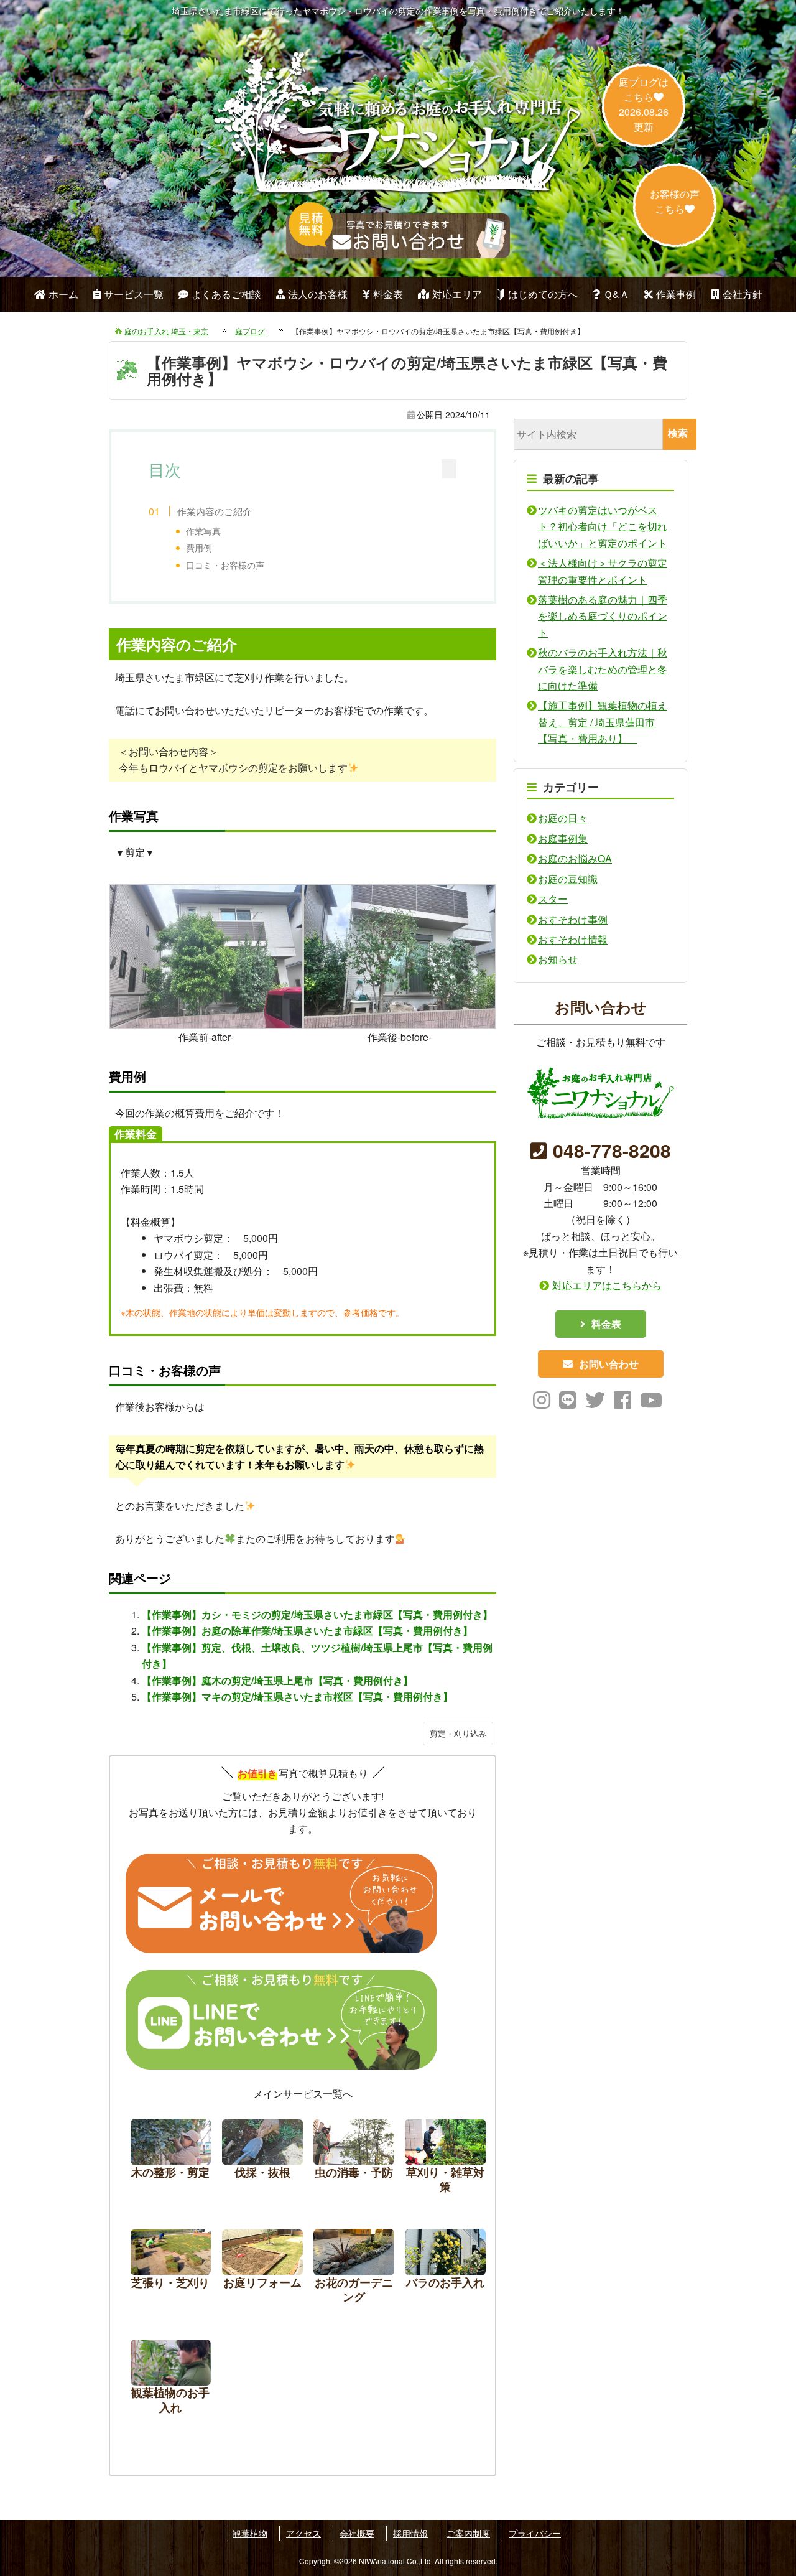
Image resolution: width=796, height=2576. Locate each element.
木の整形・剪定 (171, 2159)
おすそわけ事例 (573, 919)
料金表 (388, 294)
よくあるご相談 (226, 294)
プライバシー (535, 2533)
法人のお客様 (318, 294)
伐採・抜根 (262, 2159)
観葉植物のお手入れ (171, 2380)
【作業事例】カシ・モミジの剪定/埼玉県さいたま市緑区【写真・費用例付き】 (317, 1614)
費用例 (199, 548)
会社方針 (743, 294)
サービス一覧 (134, 294)
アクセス (303, 2533)
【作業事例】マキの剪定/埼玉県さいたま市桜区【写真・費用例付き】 (297, 1696)
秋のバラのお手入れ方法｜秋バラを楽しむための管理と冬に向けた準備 (603, 669)
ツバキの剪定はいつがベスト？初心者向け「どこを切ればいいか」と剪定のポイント (603, 526)
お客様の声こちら (675, 201)
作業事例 (676, 294)
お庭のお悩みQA (575, 858)
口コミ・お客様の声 (225, 565)
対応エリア (457, 294)
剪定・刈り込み (458, 1733)
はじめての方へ (543, 294)
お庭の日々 (563, 818)
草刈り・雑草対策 (445, 2159)
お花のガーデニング (354, 2270)
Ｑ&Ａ (616, 294)
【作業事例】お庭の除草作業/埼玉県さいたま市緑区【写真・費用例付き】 (307, 1631)
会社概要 (357, 2533)
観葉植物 (250, 2533)
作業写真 (203, 531)
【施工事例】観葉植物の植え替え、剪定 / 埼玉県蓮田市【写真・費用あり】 (603, 722)
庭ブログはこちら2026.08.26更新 (644, 104)
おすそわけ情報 (573, 939)
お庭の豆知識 (568, 879)
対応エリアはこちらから (607, 1285)
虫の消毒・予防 (354, 2159)
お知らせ (558, 959)
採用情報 (410, 2533)
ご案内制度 (468, 2533)
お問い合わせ (609, 1363)
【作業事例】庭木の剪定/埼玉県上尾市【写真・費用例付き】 (277, 1680)
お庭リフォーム (262, 2270)
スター (553, 899)
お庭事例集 (563, 838)
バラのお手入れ (445, 2270)
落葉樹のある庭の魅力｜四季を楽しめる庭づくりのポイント (603, 616)
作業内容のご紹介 (215, 511)
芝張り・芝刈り (171, 2270)
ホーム (63, 294)
